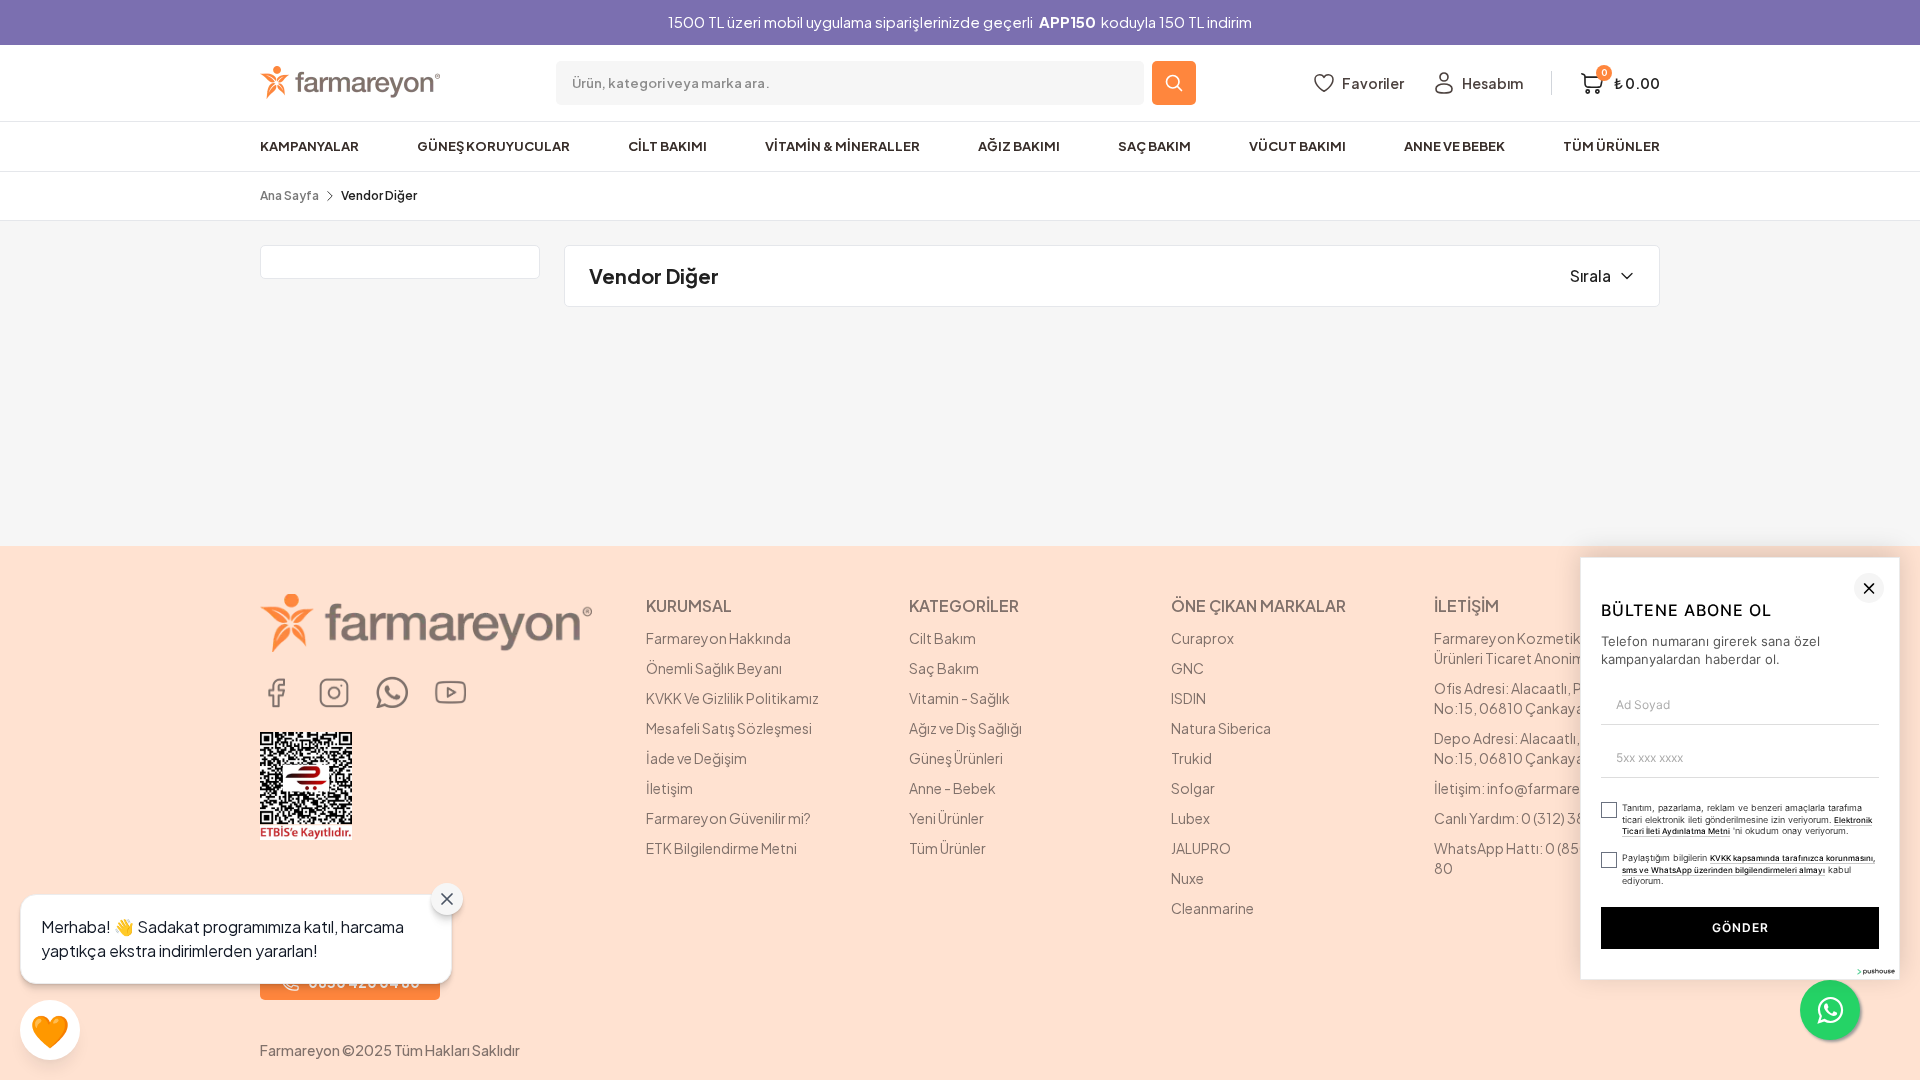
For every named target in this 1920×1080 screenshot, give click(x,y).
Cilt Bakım (942, 638)
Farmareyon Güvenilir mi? (728, 818)
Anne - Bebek (952, 788)
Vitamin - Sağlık (959, 698)
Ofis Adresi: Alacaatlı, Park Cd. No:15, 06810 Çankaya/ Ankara (1536, 698)
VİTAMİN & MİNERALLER (842, 146)
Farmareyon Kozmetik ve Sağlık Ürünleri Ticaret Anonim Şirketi (1537, 648)
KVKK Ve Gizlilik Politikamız (732, 698)
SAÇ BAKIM (1154, 146)
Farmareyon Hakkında (718, 638)
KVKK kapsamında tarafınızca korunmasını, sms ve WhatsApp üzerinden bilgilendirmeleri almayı (1431, 977)
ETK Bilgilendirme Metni (721, 848)
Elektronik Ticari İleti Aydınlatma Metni (1687, 946)
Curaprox (1202, 638)
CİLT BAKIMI (667, 146)
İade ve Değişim (696, 758)
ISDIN (1188, 698)
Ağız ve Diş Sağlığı (965, 728)
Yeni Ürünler (946, 818)
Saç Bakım (944, 668)
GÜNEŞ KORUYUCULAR (493, 146)
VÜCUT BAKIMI (1297, 146)
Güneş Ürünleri (956, 758)
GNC (1187, 668)
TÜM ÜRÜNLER (1611, 146)
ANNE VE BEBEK (1454, 146)
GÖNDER (1508, 1027)
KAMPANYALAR (309, 146)
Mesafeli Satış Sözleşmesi (729, 728)
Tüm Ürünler (947, 848)
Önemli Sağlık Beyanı (714, 668)
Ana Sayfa (289, 195)
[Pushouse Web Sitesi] (1875, 1071)
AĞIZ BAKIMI (1019, 146)
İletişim (669, 788)
